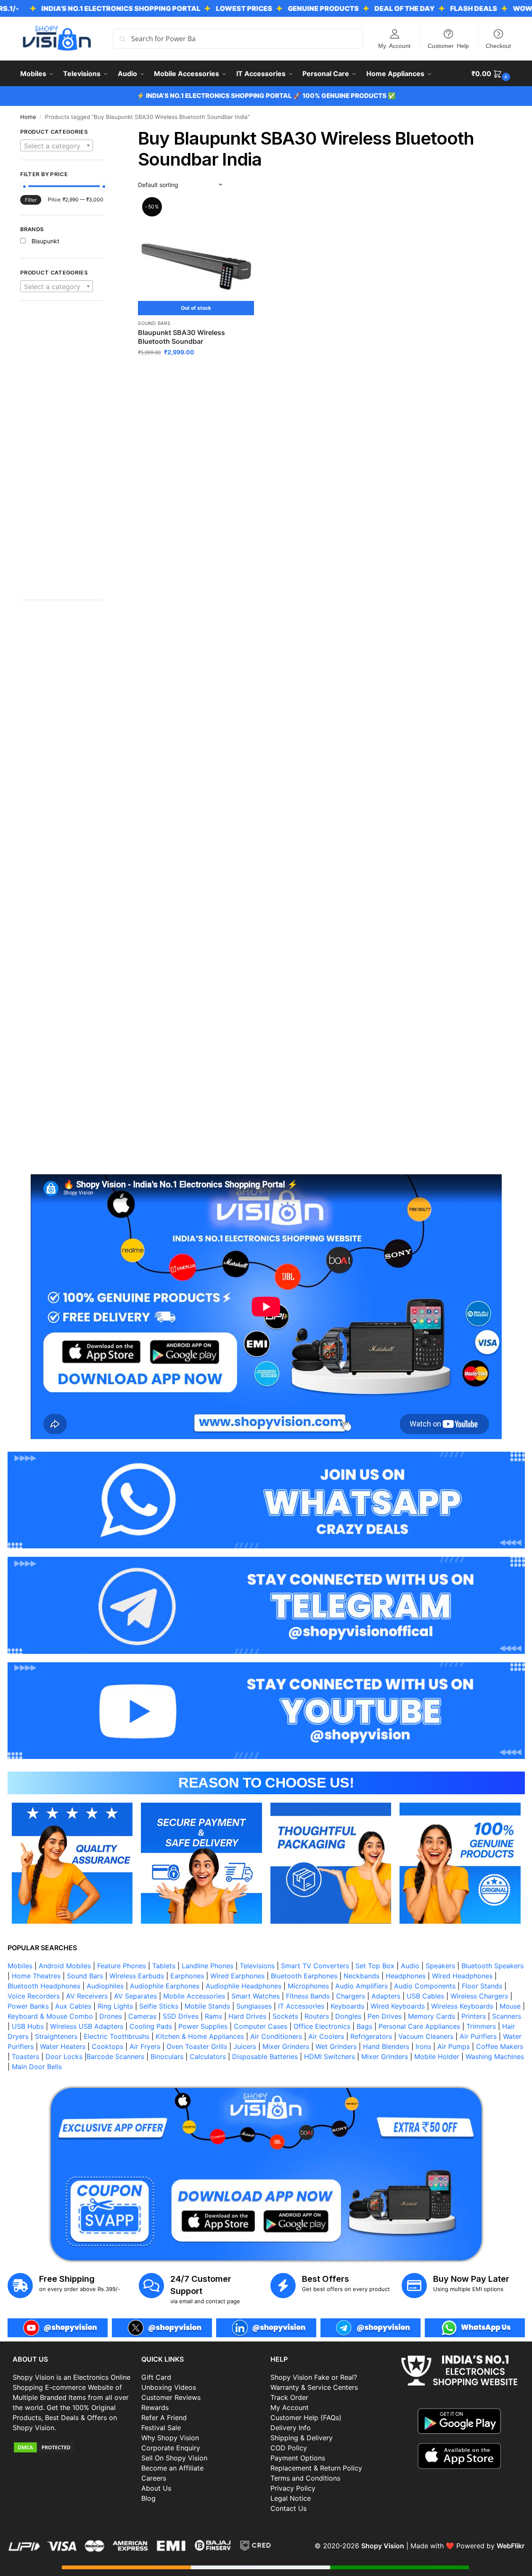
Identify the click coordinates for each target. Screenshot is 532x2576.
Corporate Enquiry (171, 2448)
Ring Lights (115, 2006)
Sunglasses (254, 2006)
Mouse (510, 2006)
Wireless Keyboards (462, 2006)
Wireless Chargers (479, 1996)
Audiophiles (105, 1986)
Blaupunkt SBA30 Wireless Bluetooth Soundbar (181, 337)
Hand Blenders (386, 2046)
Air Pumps (454, 2046)
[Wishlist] (241, 212)
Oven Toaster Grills (197, 2046)
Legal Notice (291, 2498)
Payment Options (298, 2458)
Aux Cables (73, 2006)
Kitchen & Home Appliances (200, 2036)
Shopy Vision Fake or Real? (314, 2377)
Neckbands (361, 1976)
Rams (213, 2016)
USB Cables (425, 1996)
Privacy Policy (293, 2488)
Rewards (155, 2407)
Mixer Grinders (286, 2046)
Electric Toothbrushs (116, 2036)
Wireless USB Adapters (87, 2026)
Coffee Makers (500, 2046)
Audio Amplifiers (361, 1986)
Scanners (507, 2016)
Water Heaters (63, 2046)
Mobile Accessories (194, 1996)
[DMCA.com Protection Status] (73, 2447)
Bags (364, 2026)
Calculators (208, 2057)
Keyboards (347, 2006)
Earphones (187, 1976)
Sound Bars (154, 323)
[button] (492, 74)
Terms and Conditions (305, 2478)
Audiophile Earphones (165, 1986)
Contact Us (288, 2508)
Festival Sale (161, 2428)
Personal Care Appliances (419, 2026)
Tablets (164, 1966)
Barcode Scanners (115, 2057)
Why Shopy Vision (170, 2438)
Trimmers (481, 2026)
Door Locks (64, 2057)
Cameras (142, 2016)
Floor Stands (482, 1986)
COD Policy (289, 2448)
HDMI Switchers (330, 2057)
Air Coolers (326, 2036)
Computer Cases (261, 2026)
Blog (148, 2498)
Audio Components (425, 1986)
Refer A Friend (164, 2418)
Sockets (285, 2016)
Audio (410, 1966)
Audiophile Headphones (244, 1986)
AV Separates (135, 1996)
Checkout (498, 45)
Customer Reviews (171, 2397)
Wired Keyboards (398, 2006)
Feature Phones (122, 1966)
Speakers (440, 1966)
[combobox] (57, 145)
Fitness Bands (308, 1996)
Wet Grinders (336, 2046)
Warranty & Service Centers (314, 2387)
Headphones (406, 1976)
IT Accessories (301, 2006)
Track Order (289, 2397)
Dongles (348, 2016)
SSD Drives (181, 2016)
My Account (394, 45)
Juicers (245, 2046)
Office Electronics (322, 2026)
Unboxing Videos (169, 2387)
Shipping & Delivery (302, 2438)
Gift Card (156, 2377)
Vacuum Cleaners (426, 2036)
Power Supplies (203, 2026)
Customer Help (448, 45)
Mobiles (20, 1966)
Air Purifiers (478, 2036)
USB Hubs (28, 2026)
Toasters (25, 2057)
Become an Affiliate (172, 2468)
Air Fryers (145, 2046)
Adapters (386, 1996)
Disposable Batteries (265, 2057)
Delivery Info (291, 2428)
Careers (154, 2478)
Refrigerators (371, 2036)
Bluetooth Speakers (492, 1966)
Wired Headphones (462, 1976)
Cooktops (107, 2046)
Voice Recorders (34, 1996)
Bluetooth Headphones (44, 1986)
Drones (111, 2016)
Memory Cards (431, 2016)
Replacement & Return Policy (316, 2468)
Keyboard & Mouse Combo (50, 2016)
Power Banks (28, 2006)
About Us (156, 2488)
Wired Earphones (237, 1976)
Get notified (196, 370)
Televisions (257, 1966)
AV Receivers (87, 1996)
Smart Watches (255, 1996)
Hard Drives (247, 2016)
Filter (31, 200)
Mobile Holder (437, 2057)
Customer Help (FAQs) (306, 2418)
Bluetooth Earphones (304, 1976)
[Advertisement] (62, 455)
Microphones (308, 1986)
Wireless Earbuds (137, 1976)
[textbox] (57, 146)
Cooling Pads (151, 2026)
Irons (423, 2046)
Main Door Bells (38, 2067)
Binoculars (167, 2057)
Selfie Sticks (159, 2006)
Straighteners (56, 2036)
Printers (474, 2016)
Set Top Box (375, 1966)
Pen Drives (385, 2016)
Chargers (351, 1996)
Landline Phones (208, 1966)
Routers (317, 2016)
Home (28, 117)
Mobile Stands (207, 2006)
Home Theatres (36, 1976)
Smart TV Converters (315, 1966)
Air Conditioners (276, 2036)
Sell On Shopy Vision (174, 2458)
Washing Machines (495, 2057)
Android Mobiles (65, 1966)
